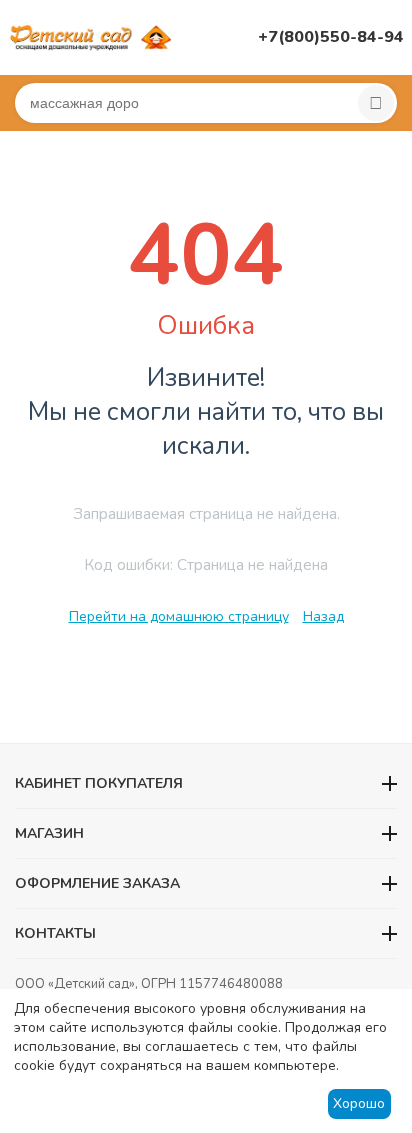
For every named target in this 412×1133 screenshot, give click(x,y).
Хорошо (359, 1103)
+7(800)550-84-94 (331, 37)
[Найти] (376, 103)
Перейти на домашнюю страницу (179, 616)
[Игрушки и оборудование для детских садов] (93, 36)
